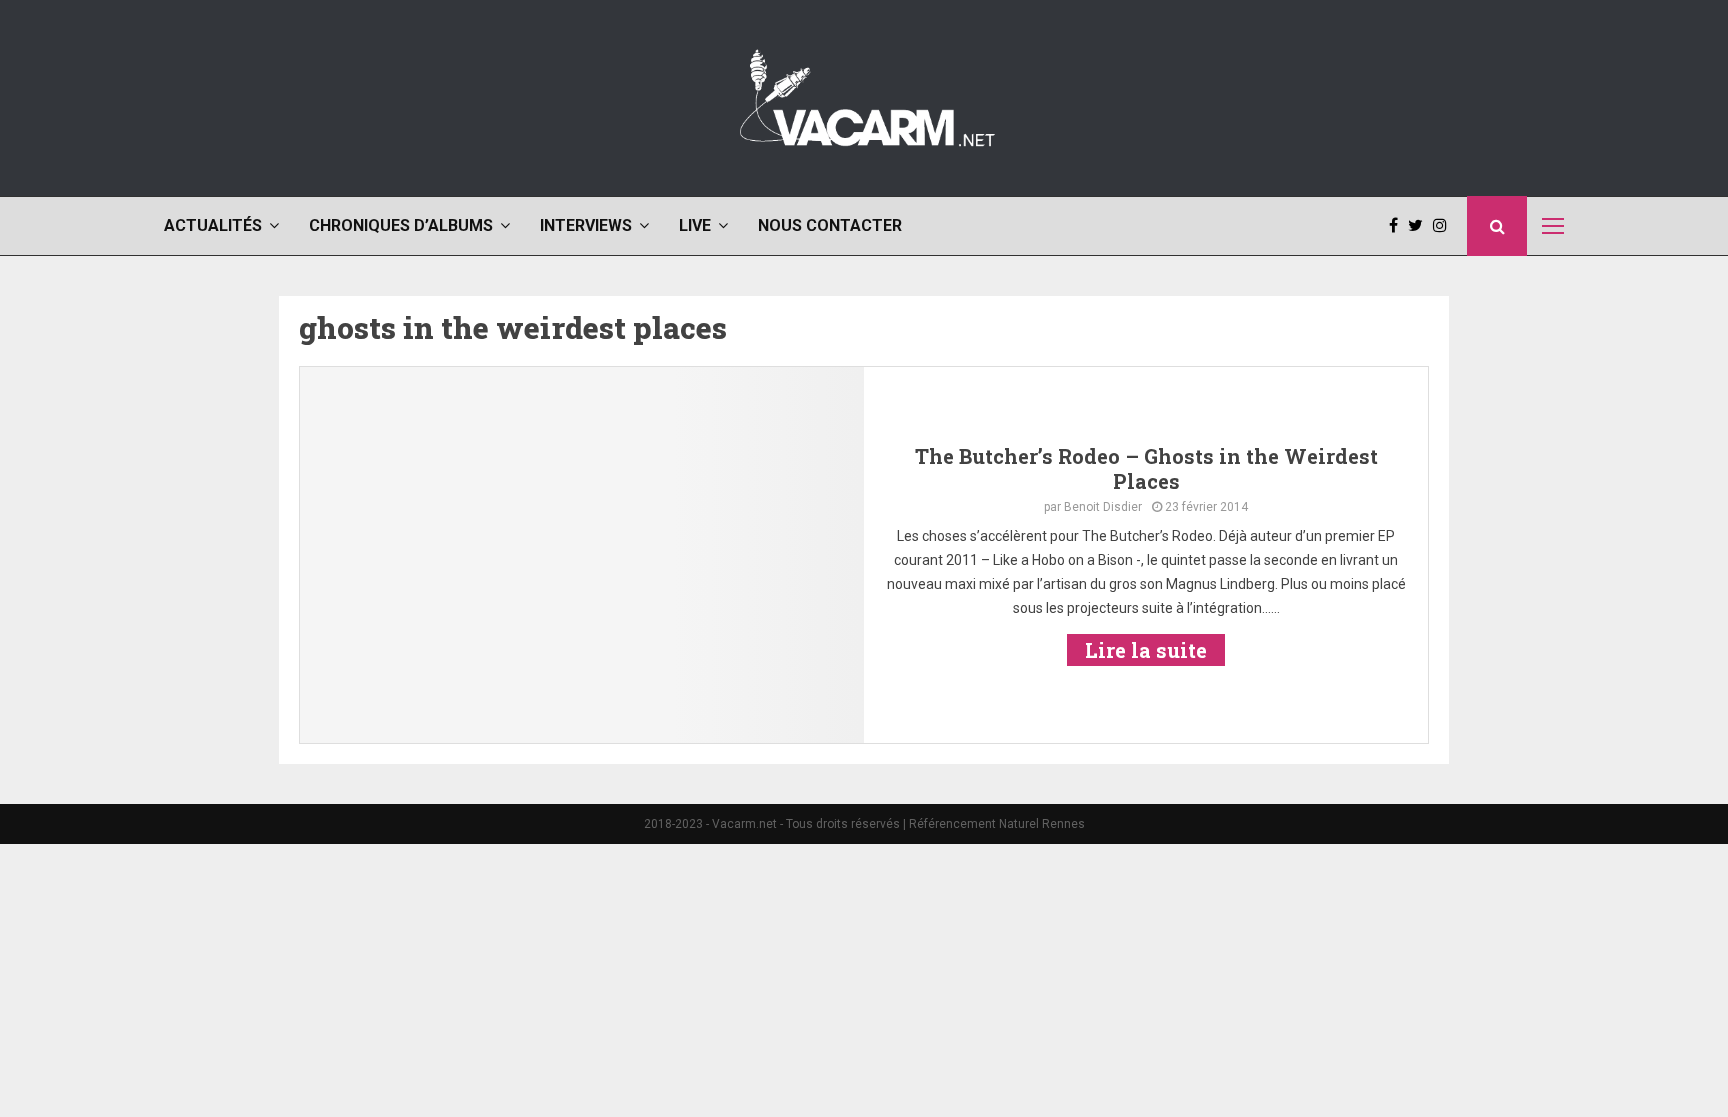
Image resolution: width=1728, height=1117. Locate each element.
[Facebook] (1398, 226)
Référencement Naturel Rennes (997, 824)
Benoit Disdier (1103, 507)
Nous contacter (830, 225)
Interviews (586, 225)
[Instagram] (1445, 226)
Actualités (213, 225)
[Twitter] (1420, 226)
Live (695, 225)
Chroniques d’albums (401, 225)
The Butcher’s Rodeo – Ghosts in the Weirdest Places (1146, 468)
